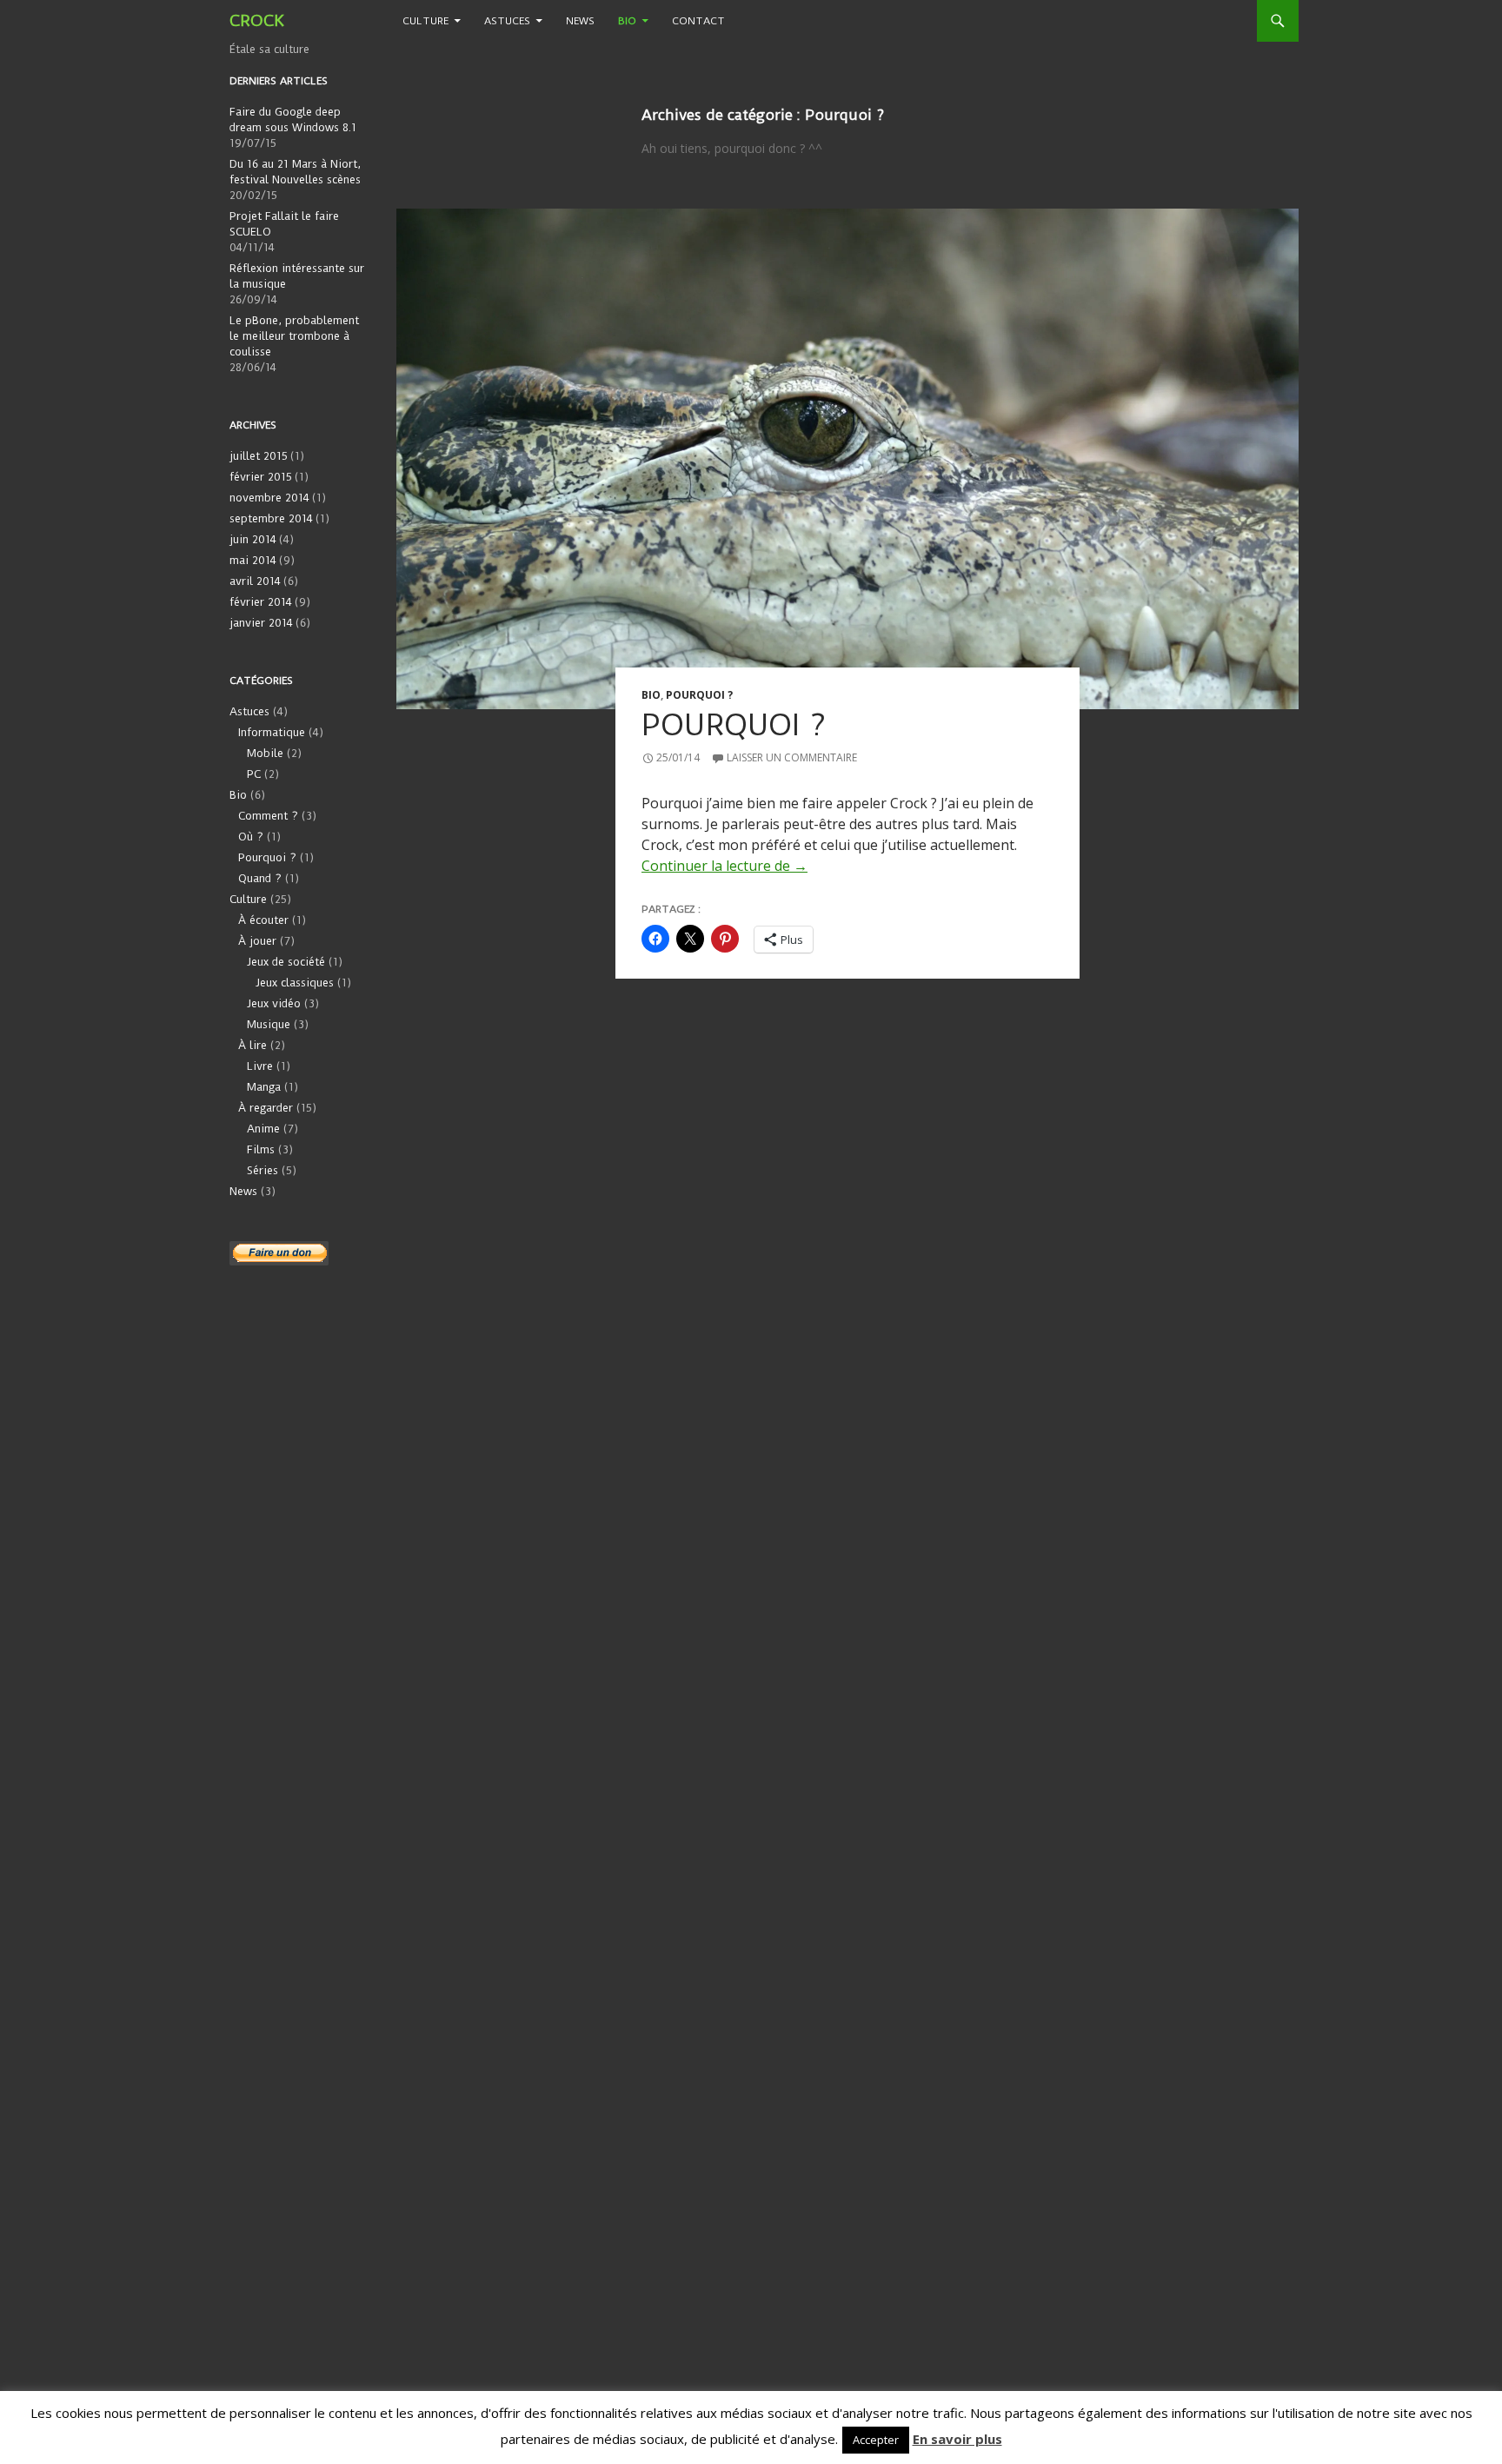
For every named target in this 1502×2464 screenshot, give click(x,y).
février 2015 (261, 477)
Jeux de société (286, 962)
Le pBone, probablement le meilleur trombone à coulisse (294, 336)
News (580, 21)
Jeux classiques (295, 983)
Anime (263, 1129)
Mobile (265, 753)
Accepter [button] (876, 2440)
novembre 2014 (269, 498)
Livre (260, 1066)
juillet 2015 (259, 456)
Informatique (272, 732)
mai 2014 (253, 560)
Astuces (507, 21)
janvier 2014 (261, 623)
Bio (627, 21)
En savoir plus (957, 2439)
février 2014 (261, 602)
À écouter (263, 920)
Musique (269, 1024)
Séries (263, 1170)
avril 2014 (255, 581)
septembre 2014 (271, 518)
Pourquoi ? (699, 695)
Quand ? (260, 878)
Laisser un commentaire (792, 757)
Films (261, 1149)
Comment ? (268, 816)
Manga (264, 1087)
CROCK (257, 20)
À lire (253, 1045)
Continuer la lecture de (724, 866)
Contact (698, 21)
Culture (425, 21)
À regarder (266, 1108)
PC (254, 774)
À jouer (257, 941)
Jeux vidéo (274, 1003)
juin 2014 (253, 539)
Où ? (251, 837)
